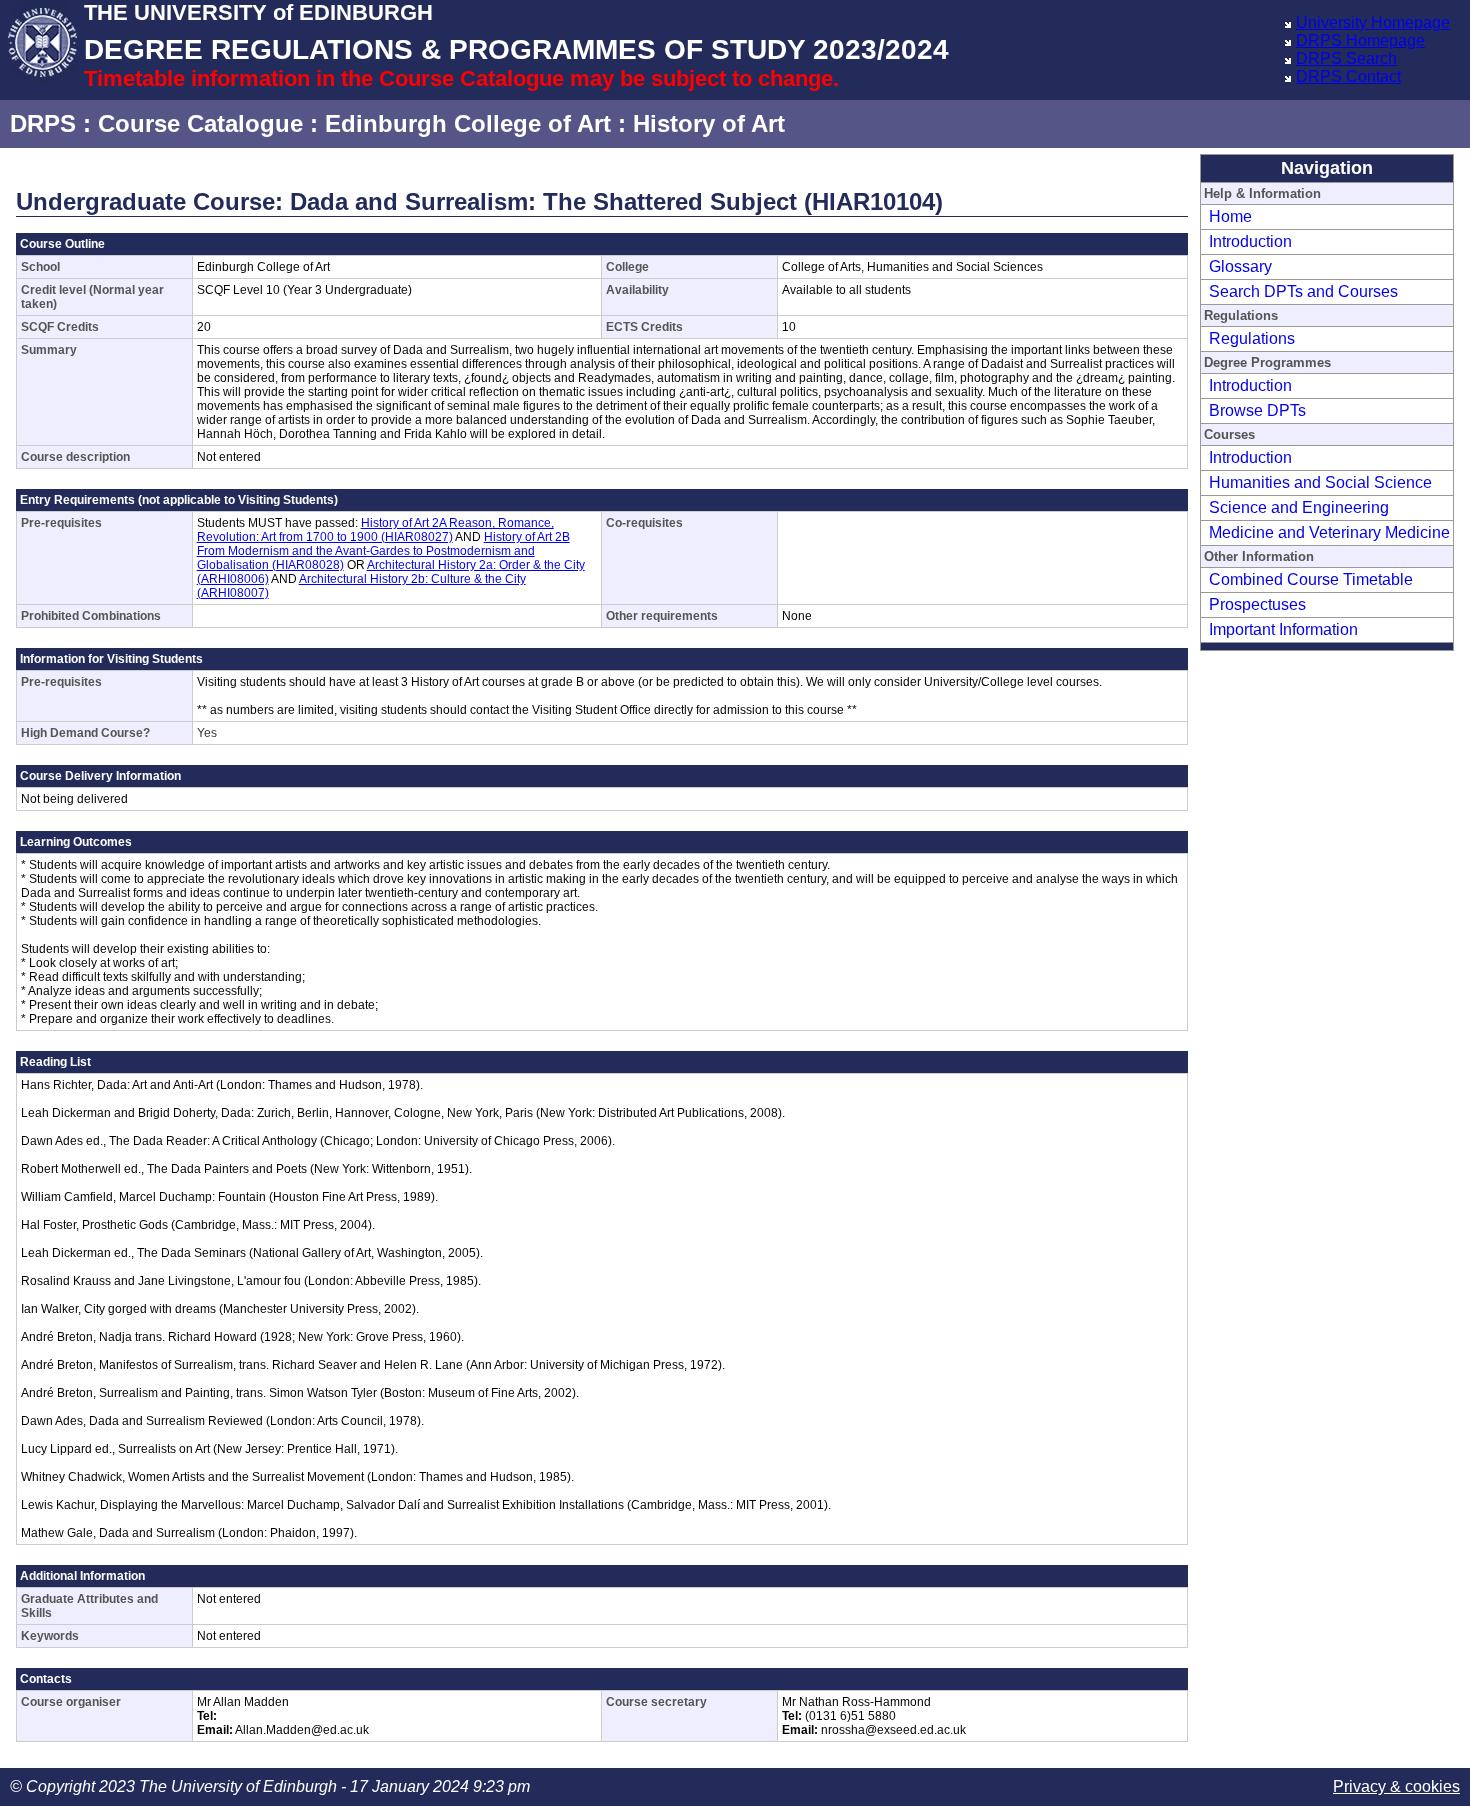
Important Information (1283, 629)
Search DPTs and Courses (1303, 291)
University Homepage (1373, 22)
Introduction (1250, 241)
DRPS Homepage (1360, 40)
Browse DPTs (1257, 410)
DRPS (43, 123)
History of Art (709, 123)
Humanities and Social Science (1320, 482)
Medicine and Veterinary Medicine (1329, 532)
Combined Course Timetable (1311, 579)
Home (1230, 216)
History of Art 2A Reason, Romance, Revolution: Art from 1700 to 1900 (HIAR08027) (375, 530)
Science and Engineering (1299, 507)
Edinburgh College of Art (468, 123)
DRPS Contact (1348, 76)
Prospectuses (1257, 604)
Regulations (1252, 338)
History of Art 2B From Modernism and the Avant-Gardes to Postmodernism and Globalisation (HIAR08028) (383, 551)
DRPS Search (1346, 58)
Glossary (1240, 266)
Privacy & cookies (1396, 1786)
